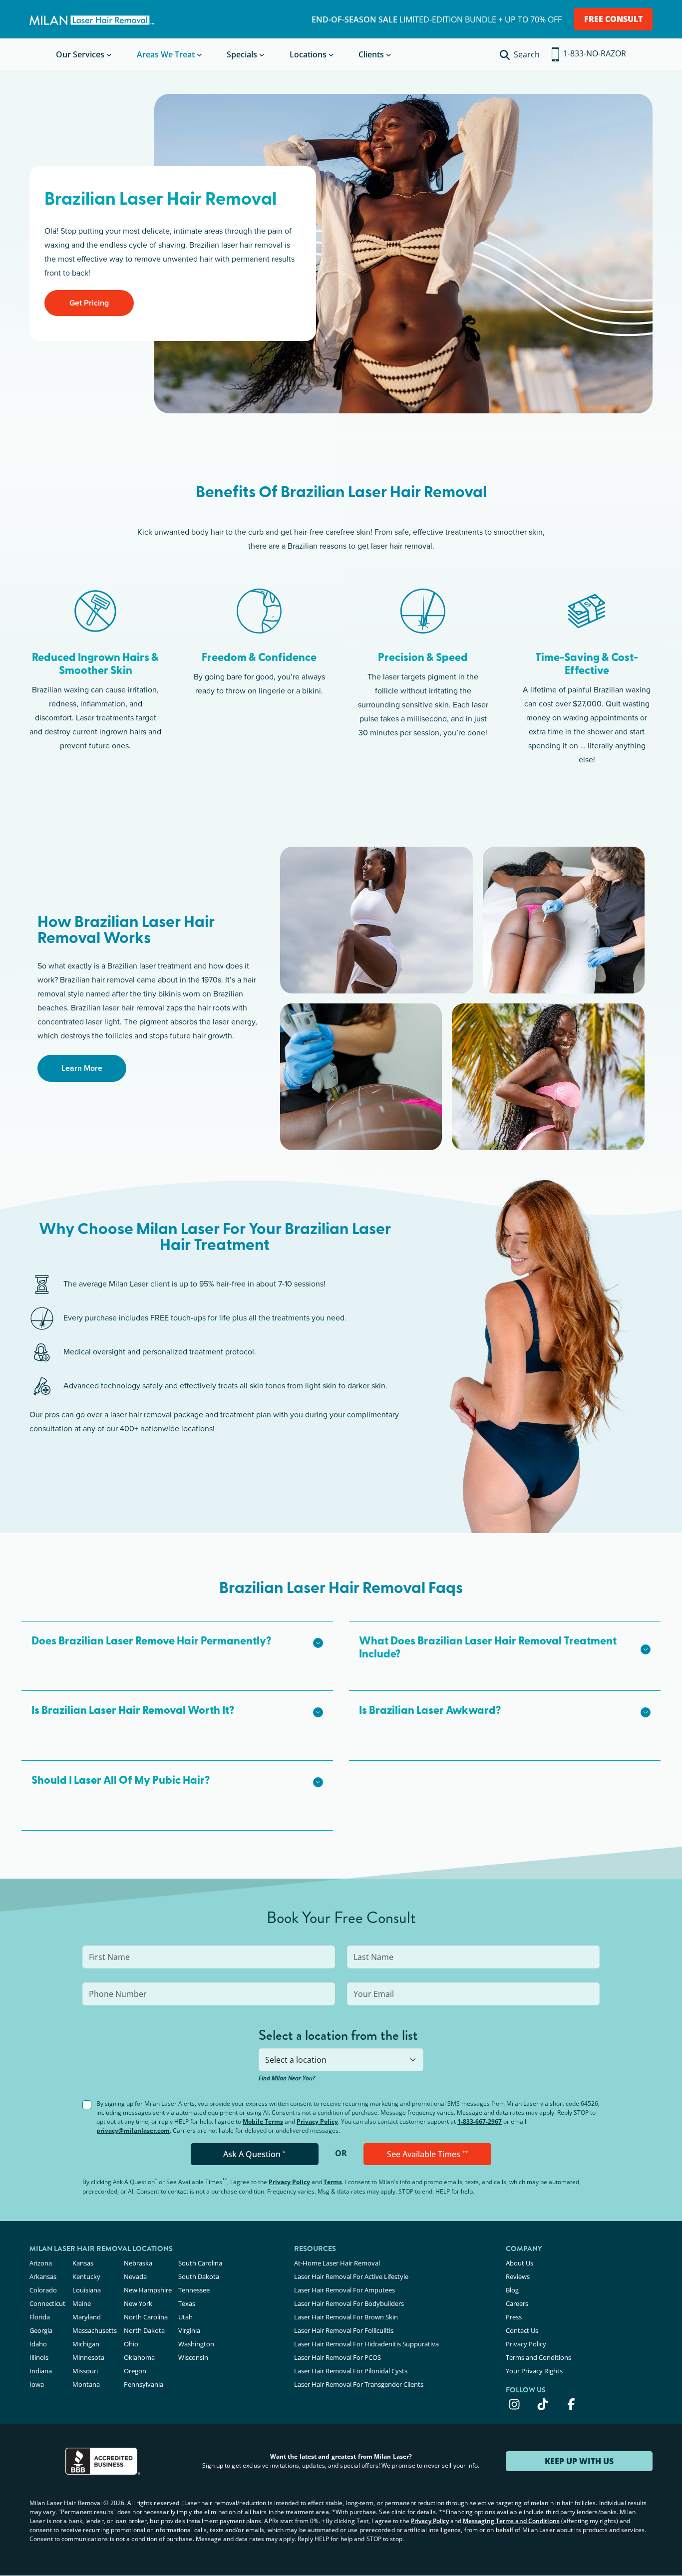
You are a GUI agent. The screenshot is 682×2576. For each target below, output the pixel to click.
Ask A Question (254, 2154)
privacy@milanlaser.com (133, 2130)
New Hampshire (148, 2290)
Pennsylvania (144, 2384)
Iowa (37, 2384)
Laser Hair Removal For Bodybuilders (349, 2303)
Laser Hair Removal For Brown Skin (346, 2317)
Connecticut (47, 2303)
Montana (86, 2384)
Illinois (39, 2357)
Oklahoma (139, 2357)
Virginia (189, 2330)
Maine (82, 2303)
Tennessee (194, 2290)
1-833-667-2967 (480, 2121)
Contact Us (522, 2330)
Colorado (43, 2290)
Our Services (80, 54)
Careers (517, 2303)
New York (138, 2303)
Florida (40, 2317)
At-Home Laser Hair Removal (337, 2263)
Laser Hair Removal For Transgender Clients (359, 2384)
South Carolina (200, 2263)
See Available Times (428, 2154)
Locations (308, 54)
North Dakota (144, 2330)
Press (514, 2317)
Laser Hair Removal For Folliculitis (344, 2330)
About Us (519, 2263)
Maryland (87, 2317)
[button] (177, 1642)
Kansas (83, 2263)
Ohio (131, 2344)
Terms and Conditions (538, 2357)
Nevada (135, 2276)
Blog (512, 2290)
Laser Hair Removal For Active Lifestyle (351, 2276)
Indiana (41, 2371)
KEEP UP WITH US (579, 2461)
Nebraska (138, 2263)
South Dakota (199, 2276)
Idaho (38, 2344)
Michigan (86, 2344)
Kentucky (86, 2276)
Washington (196, 2344)
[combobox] (341, 2060)
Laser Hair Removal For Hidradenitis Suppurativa (366, 2344)
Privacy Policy (317, 2121)
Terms (333, 2182)
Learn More (82, 1068)
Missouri (85, 2371)
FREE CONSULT (613, 19)
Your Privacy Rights (534, 2371)
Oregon (135, 2371)
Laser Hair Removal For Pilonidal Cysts (351, 2371)
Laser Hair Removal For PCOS (338, 2357)
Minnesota (88, 2357)
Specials (242, 54)
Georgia (41, 2330)
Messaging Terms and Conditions (511, 2521)
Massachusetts (95, 2330)
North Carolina (146, 2317)
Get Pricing (89, 303)
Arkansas (43, 2276)
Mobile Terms (263, 2121)
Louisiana (87, 2290)
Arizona (41, 2263)
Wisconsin (193, 2357)
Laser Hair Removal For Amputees (344, 2290)
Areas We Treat (166, 54)
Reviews (518, 2276)
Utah (185, 2317)
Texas (187, 2303)
